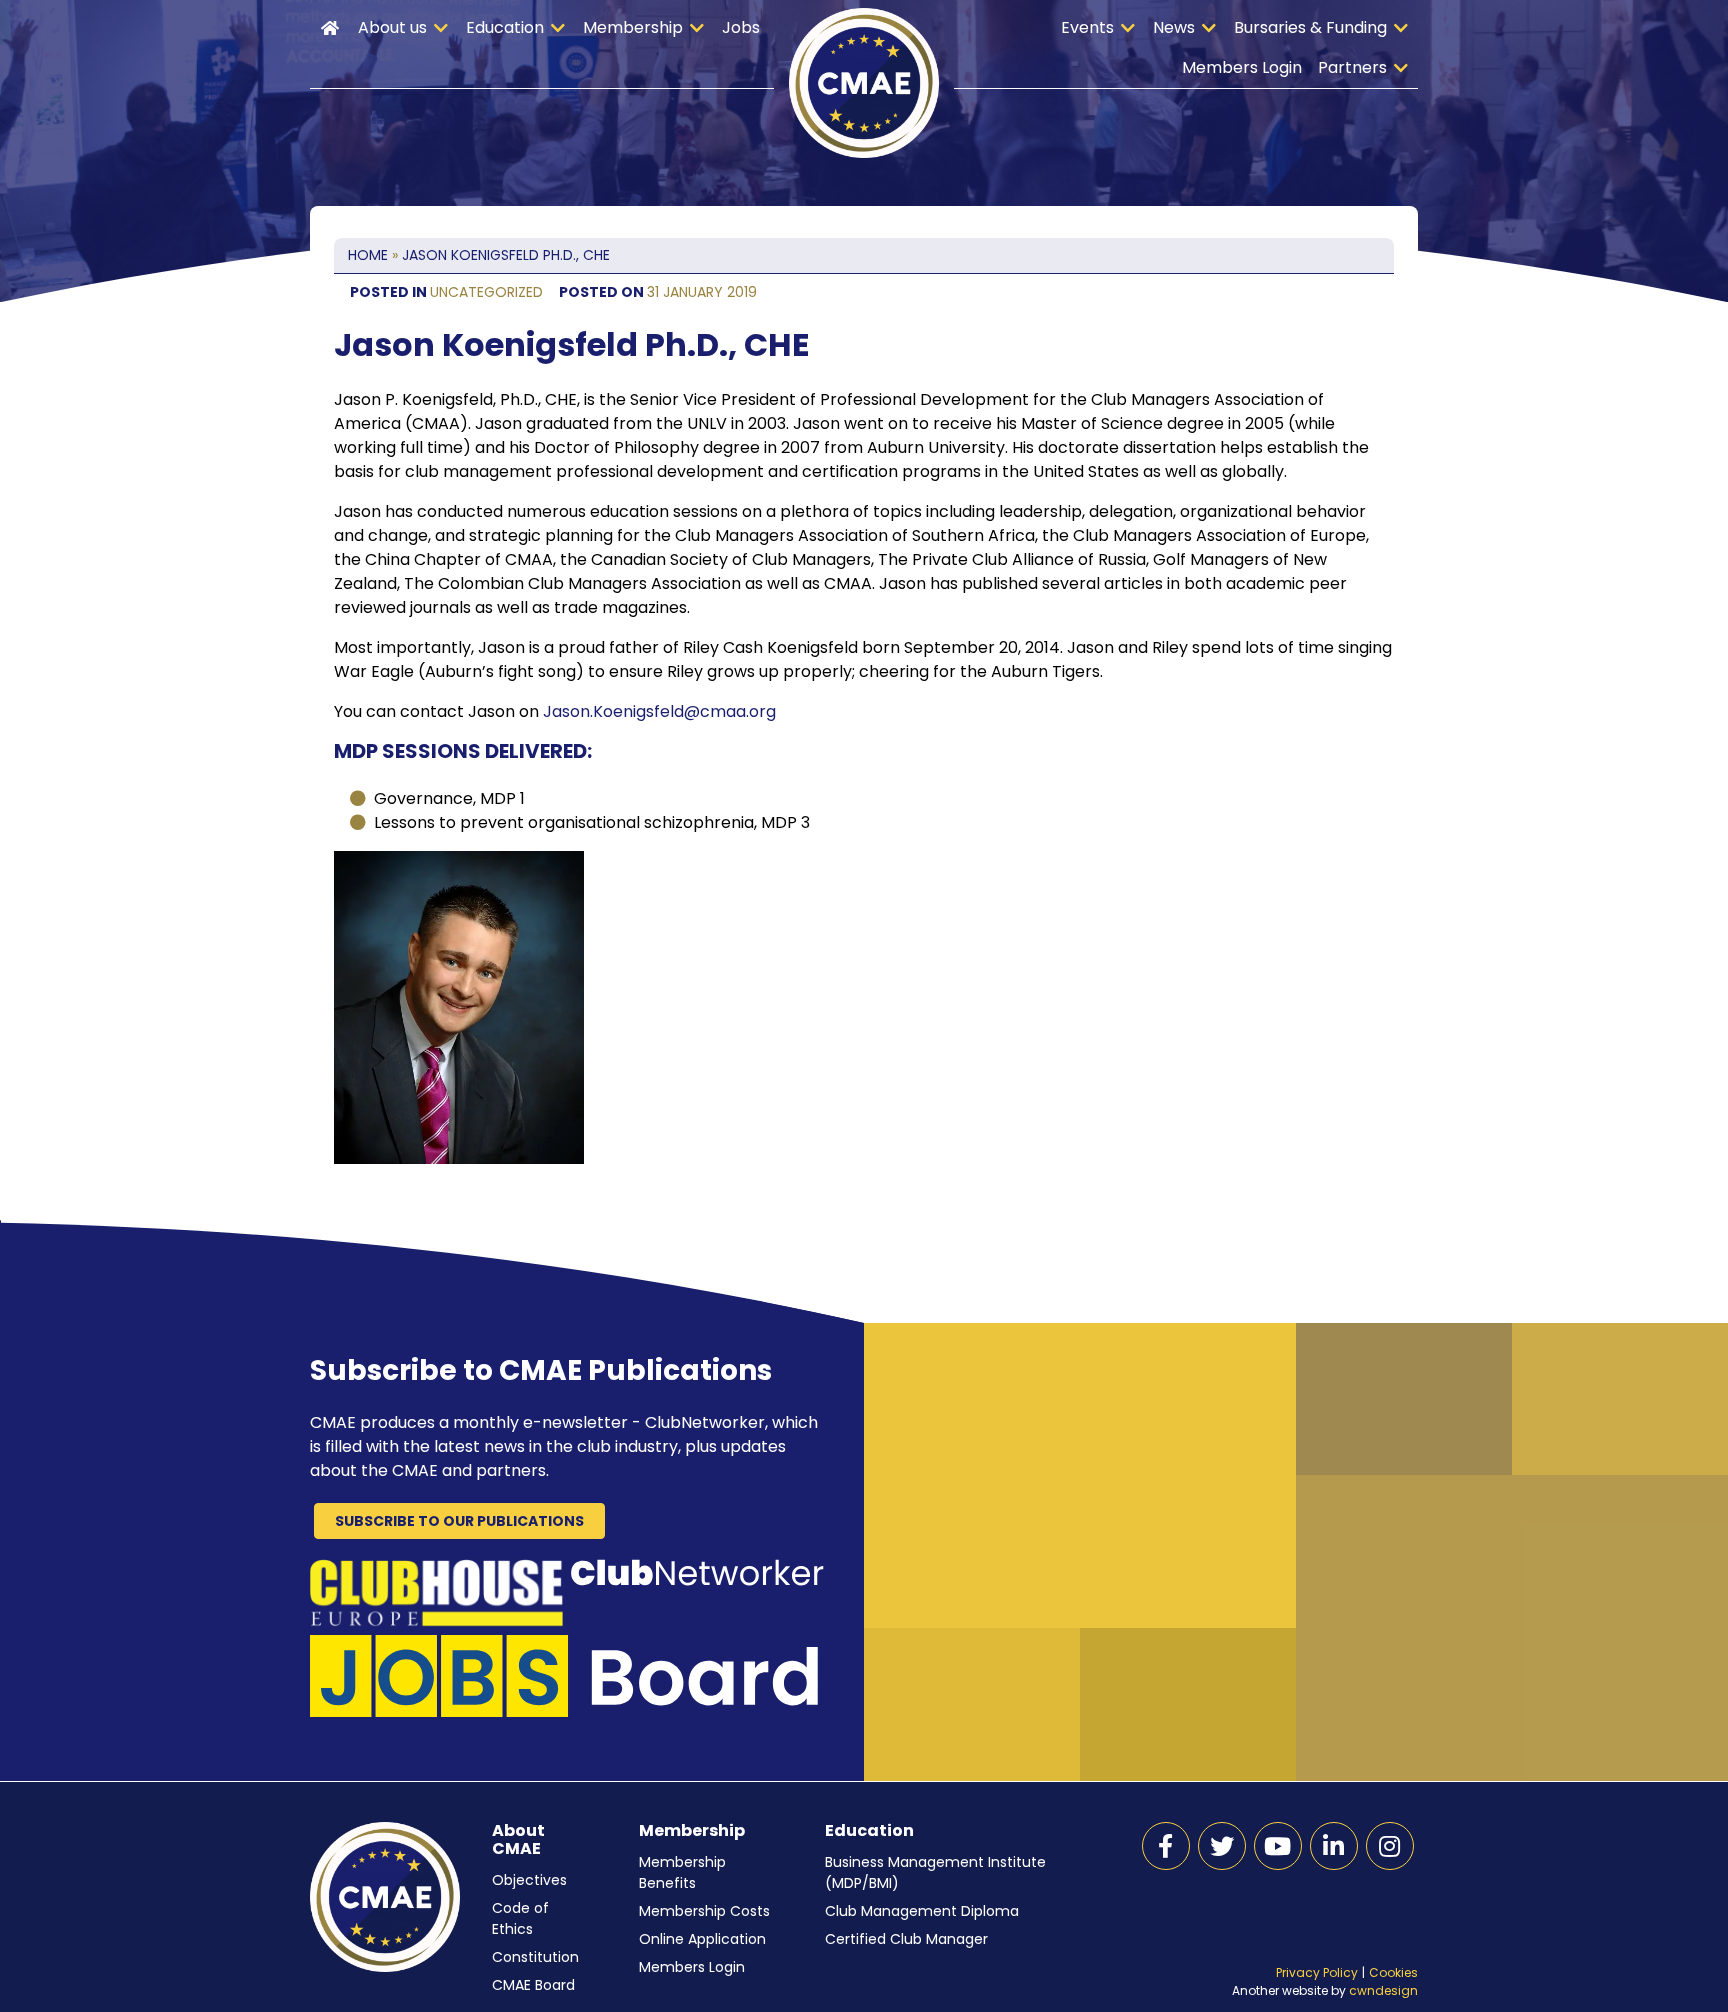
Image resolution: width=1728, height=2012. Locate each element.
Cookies (1393, 1972)
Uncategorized (486, 292)
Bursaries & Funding (1310, 27)
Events (1087, 27)
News (1174, 27)
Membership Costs (704, 1911)
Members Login (1242, 67)
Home (330, 28)
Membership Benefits (682, 1872)
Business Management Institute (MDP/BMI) (935, 1872)
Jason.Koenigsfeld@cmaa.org (659, 711)
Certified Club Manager (906, 1939)
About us (392, 27)
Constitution (535, 1957)
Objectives (529, 1880)
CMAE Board (533, 1985)
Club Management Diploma (922, 1911)
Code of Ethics (520, 1918)
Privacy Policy (1317, 1972)
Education (505, 27)
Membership (633, 27)
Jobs (741, 27)
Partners (1352, 67)
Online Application (702, 1939)
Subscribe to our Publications (459, 1521)
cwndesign (1383, 1990)
